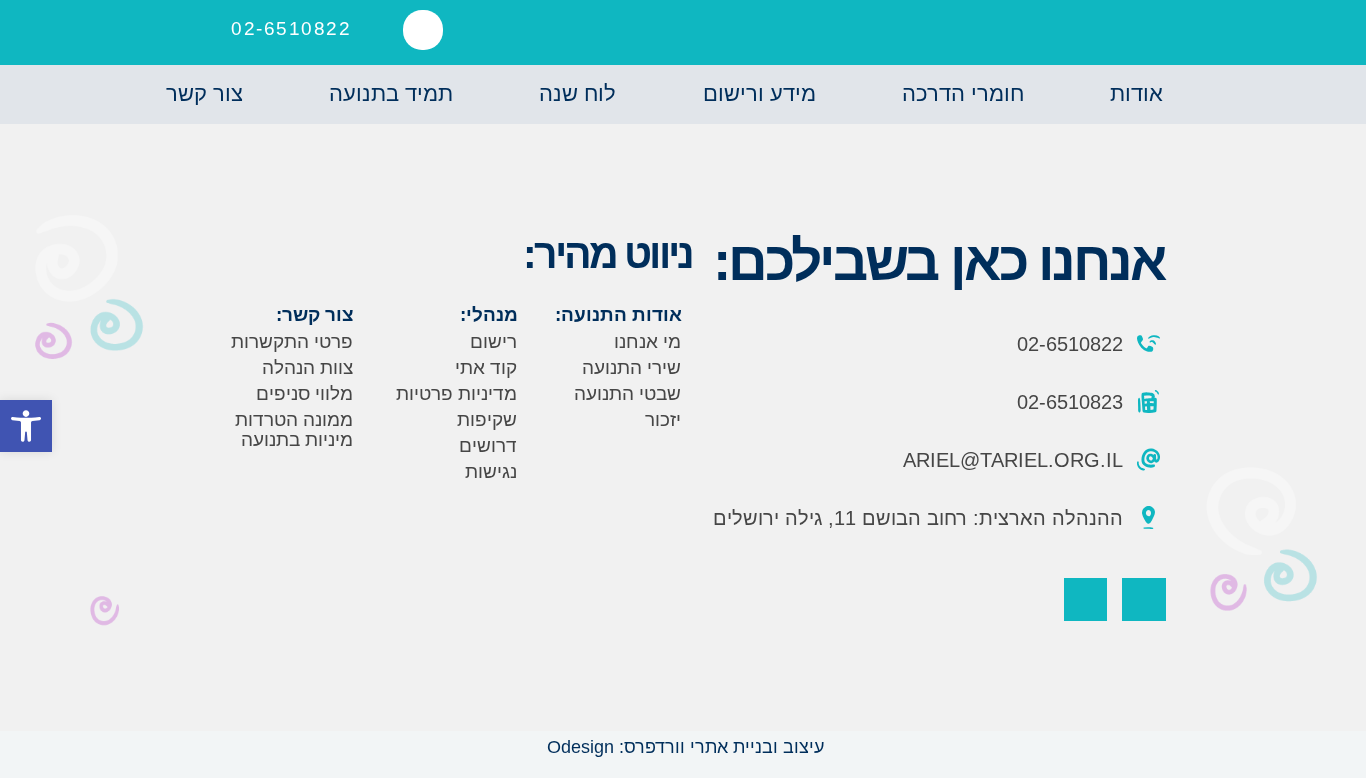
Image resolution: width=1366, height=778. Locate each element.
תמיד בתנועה (391, 93)
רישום (493, 341)
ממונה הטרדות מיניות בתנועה (294, 429)
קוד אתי (486, 367)
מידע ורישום (759, 93)
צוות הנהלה (307, 367)
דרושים (488, 445)
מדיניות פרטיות (456, 393)
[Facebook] (1143, 599)
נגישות (491, 471)
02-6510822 (291, 28)
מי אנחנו (647, 341)
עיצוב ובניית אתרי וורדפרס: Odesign (683, 747)
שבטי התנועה (627, 393)
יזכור (663, 419)
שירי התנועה (631, 367)
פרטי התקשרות (292, 341)
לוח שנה (577, 93)
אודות (1136, 93)
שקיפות (487, 419)
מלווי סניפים (304, 393)
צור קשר (204, 93)
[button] (423, 30)
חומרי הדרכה (963, 93)
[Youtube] (1085, 599)
